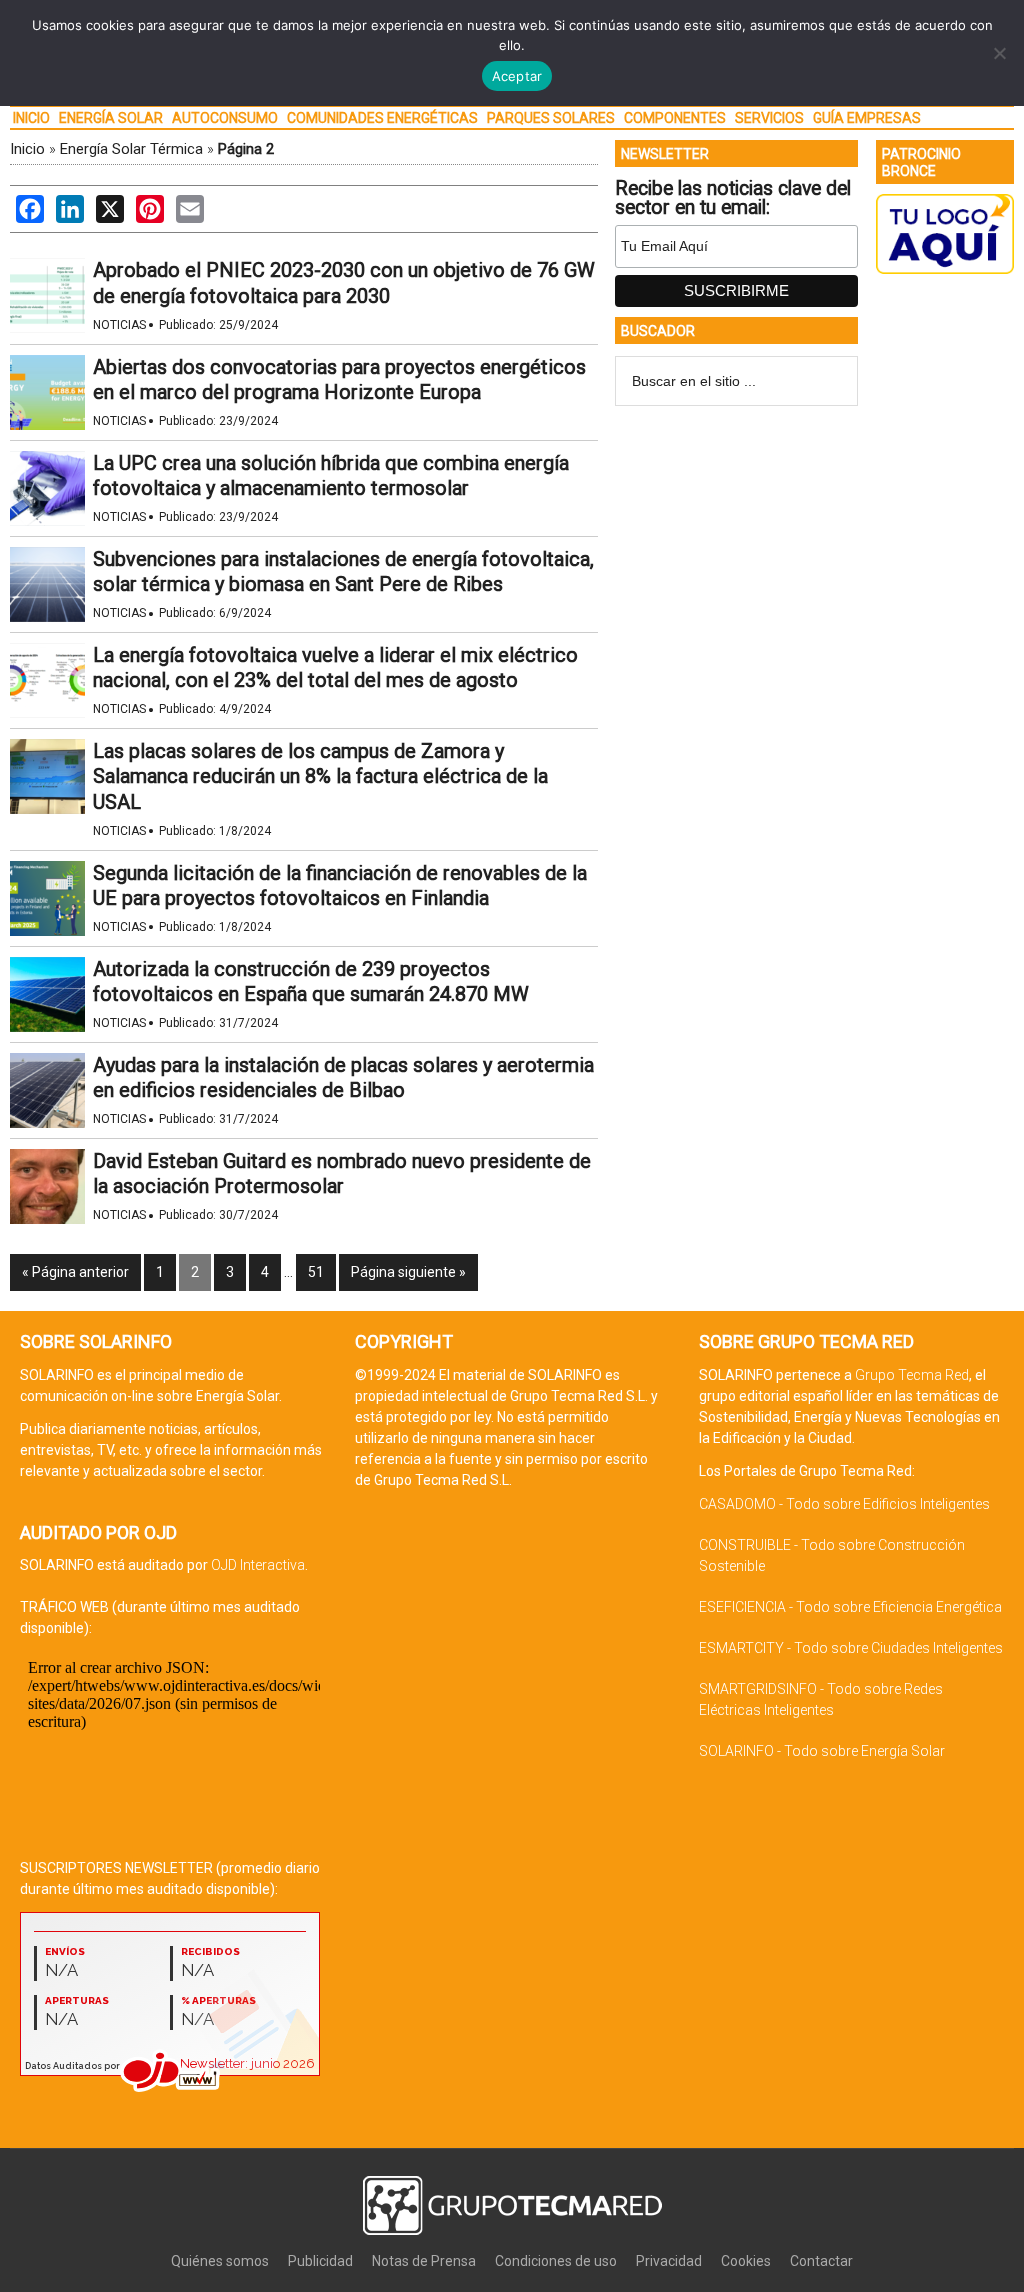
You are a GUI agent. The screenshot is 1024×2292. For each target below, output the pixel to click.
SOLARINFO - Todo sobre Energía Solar (822, 1751)
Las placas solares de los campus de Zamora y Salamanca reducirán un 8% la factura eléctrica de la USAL (320, 776)
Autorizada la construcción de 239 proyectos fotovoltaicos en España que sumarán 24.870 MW (311, 981)
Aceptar (517, 76)
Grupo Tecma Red (912, 1375)
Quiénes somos (220, 2261)
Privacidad (669, 2261)
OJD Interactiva (258, 1565)
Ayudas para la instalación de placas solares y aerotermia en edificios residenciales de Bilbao (343, 1077)
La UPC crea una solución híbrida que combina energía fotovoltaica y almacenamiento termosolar (331, 475)
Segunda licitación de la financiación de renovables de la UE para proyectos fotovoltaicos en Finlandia (340, 885)
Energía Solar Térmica (131, 149)
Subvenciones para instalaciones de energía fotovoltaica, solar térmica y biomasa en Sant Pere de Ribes (343, 571)
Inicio (27, 149)
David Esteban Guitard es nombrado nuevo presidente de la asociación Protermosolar (342, 1173)
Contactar (821, 2261)
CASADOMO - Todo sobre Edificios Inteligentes (844, 1504)
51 (316, 1272)
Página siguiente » (408, 1272)
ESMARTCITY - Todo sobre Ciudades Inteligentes (851, 1648)
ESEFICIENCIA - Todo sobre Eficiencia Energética (850, 1607)
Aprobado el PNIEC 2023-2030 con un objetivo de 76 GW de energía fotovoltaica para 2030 (344, 282)
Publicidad (320, 2261)
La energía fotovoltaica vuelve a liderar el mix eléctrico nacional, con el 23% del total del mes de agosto (335, 667)
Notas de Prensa (424, 2261)
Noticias (119, 325)
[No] (999, 53)
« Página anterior (75, 1272)
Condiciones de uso (556, 2261)
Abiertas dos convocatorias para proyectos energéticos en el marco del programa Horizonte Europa (339, 379)
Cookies (746, 2261)
